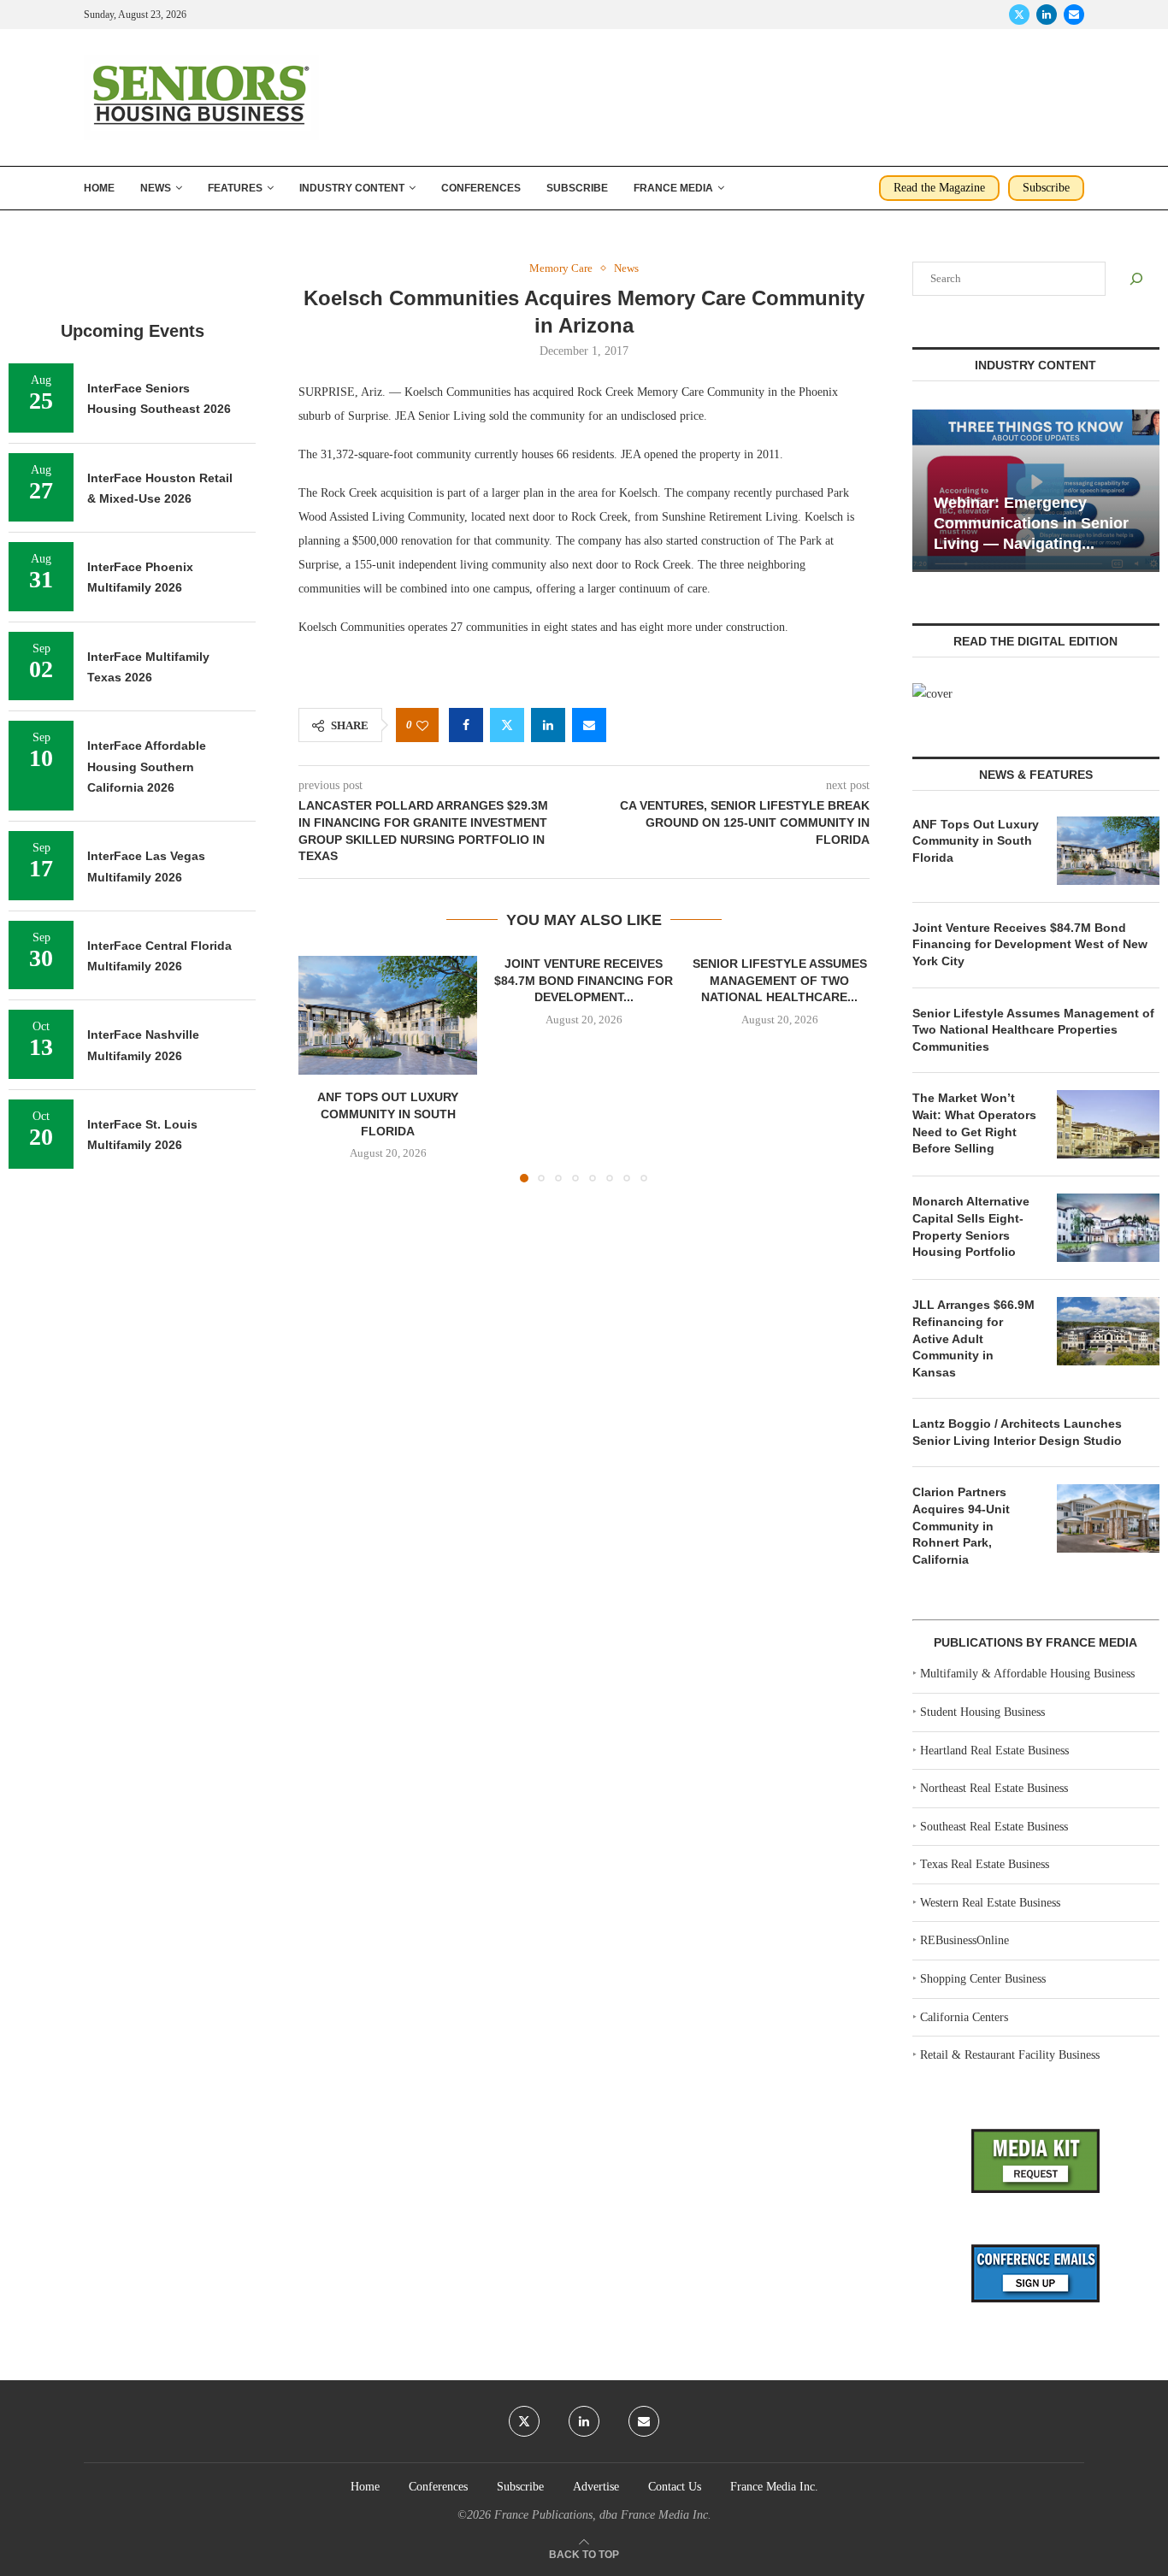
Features (235, 188)
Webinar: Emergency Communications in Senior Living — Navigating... (1031, 524)
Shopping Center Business (983, 1979)
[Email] (1074, 15)
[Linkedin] (1047, 15)
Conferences (481, 188)
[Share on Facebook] (466, 725)
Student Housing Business (982, 1712)
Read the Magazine (939, 188)
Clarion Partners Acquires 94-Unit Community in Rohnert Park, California (961, 1525)
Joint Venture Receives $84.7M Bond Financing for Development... (584, 980)
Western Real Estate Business (990, 1903)
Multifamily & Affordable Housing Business (1027, 1674)
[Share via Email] (589, 725)
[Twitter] (1019, 15)
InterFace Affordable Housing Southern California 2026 (147, 766)
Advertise (596, 2487)
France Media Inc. (774, 2487)
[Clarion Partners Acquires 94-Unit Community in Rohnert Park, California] (1108, 1518)
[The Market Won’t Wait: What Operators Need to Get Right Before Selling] (1108, 1124)
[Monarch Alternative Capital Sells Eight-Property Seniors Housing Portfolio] (1108, 1228)
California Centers (964, 2017)
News (156, 188)
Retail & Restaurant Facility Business (1010, 2055)
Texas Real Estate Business (985, 1864)
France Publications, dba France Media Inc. (603, 2515)
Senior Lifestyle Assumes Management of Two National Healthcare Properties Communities (1033, 1030)
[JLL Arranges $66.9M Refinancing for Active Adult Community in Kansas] (1108, 1331)
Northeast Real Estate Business (994, 1788)
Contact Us (675, 2487)
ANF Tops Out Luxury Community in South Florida (388, 1114)
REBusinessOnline (964, 1940)
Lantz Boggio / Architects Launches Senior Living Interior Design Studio (1017, 1432)
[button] (321, 1069)
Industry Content (352, 188)
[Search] (1136, 279)
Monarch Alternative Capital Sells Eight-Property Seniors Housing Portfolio (971, 1226)
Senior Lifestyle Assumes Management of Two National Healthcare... (780, 980)
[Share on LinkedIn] (548, 725)
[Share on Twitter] (507, 725)
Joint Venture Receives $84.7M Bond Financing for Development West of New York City (1030, 944)
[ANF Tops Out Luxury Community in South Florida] (388, 1015)
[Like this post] (422, 725)
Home (99, 188)
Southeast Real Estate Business (994, 1827)
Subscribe (577, 188)
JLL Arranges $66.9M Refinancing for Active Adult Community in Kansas (973, 1338)
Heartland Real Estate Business (994, 1751)
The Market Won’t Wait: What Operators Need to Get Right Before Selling (974, 1123)
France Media (673, 188)
